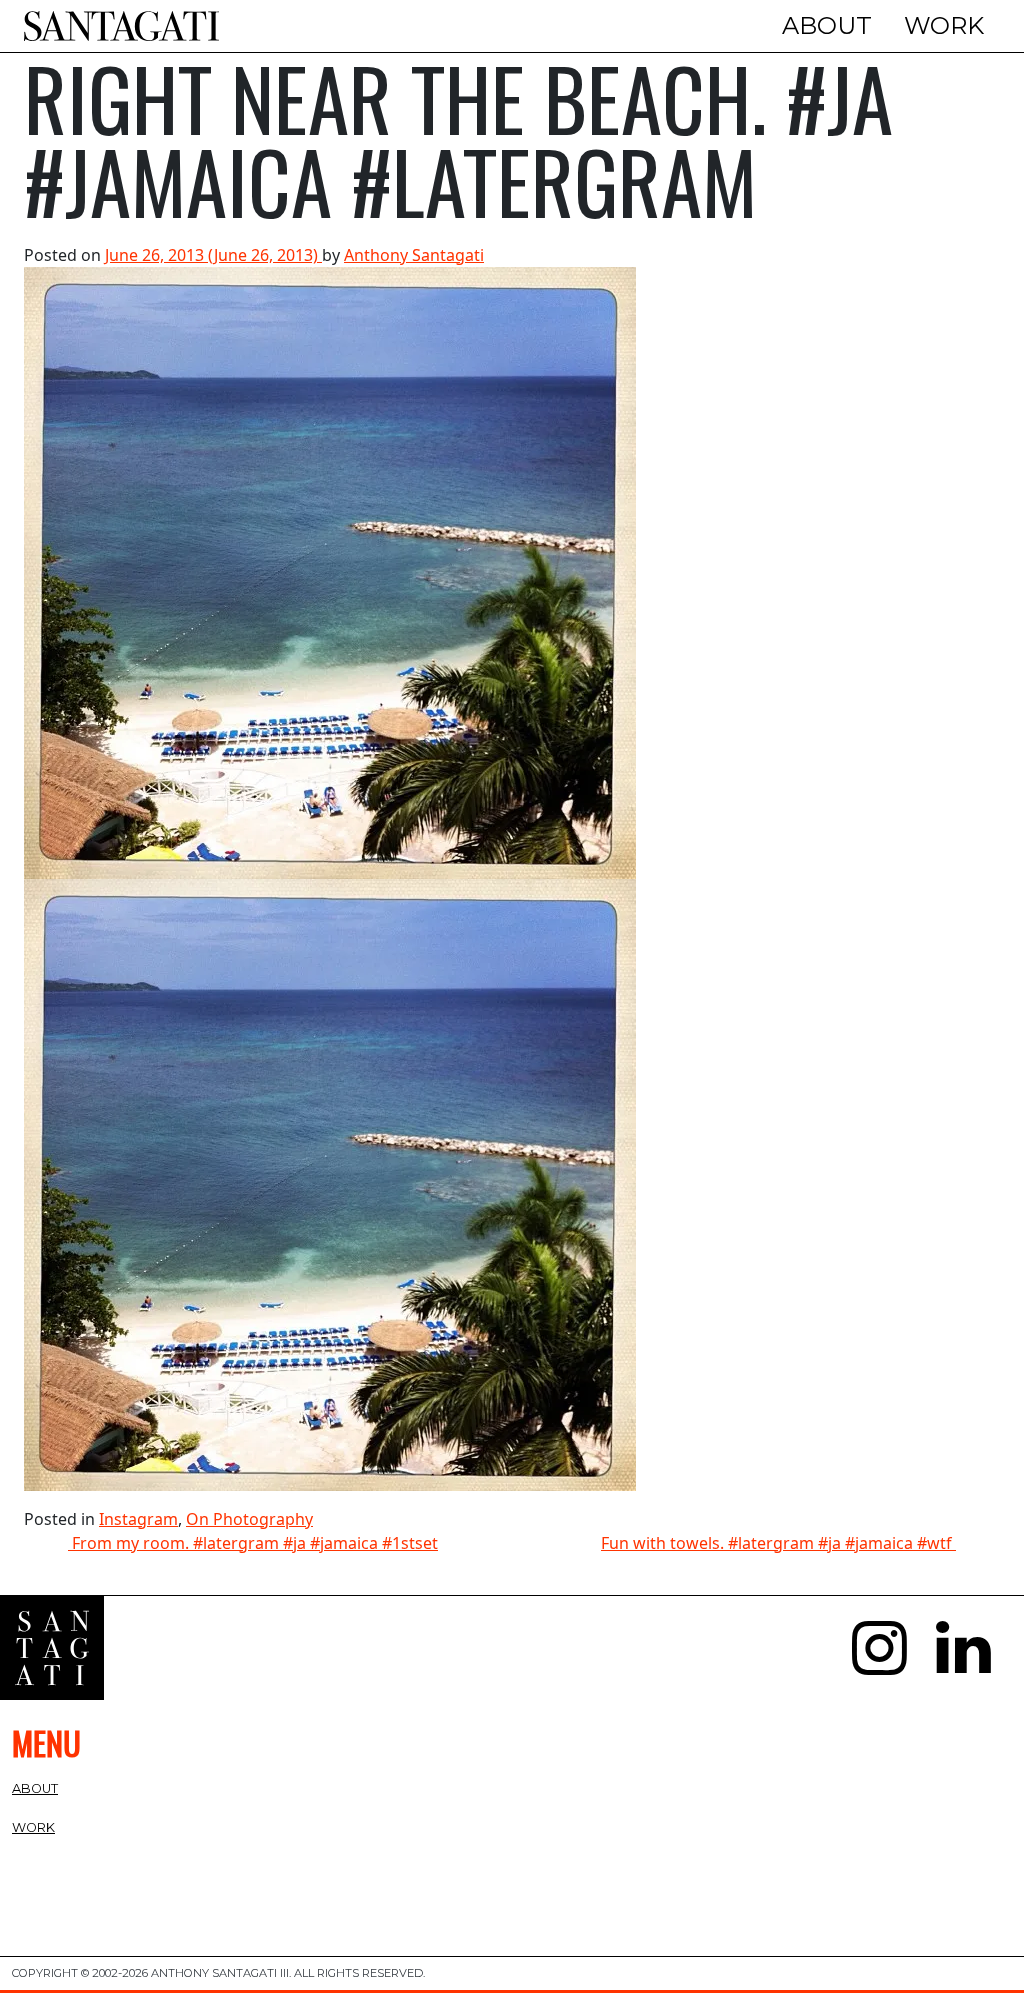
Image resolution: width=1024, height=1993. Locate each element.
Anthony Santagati (414, 255)
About (827, 25)
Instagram (138, 1519)
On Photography (249, 1519)
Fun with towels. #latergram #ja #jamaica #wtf (778, 1543)
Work (944, 25)
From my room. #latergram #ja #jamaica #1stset (253, 1543)
